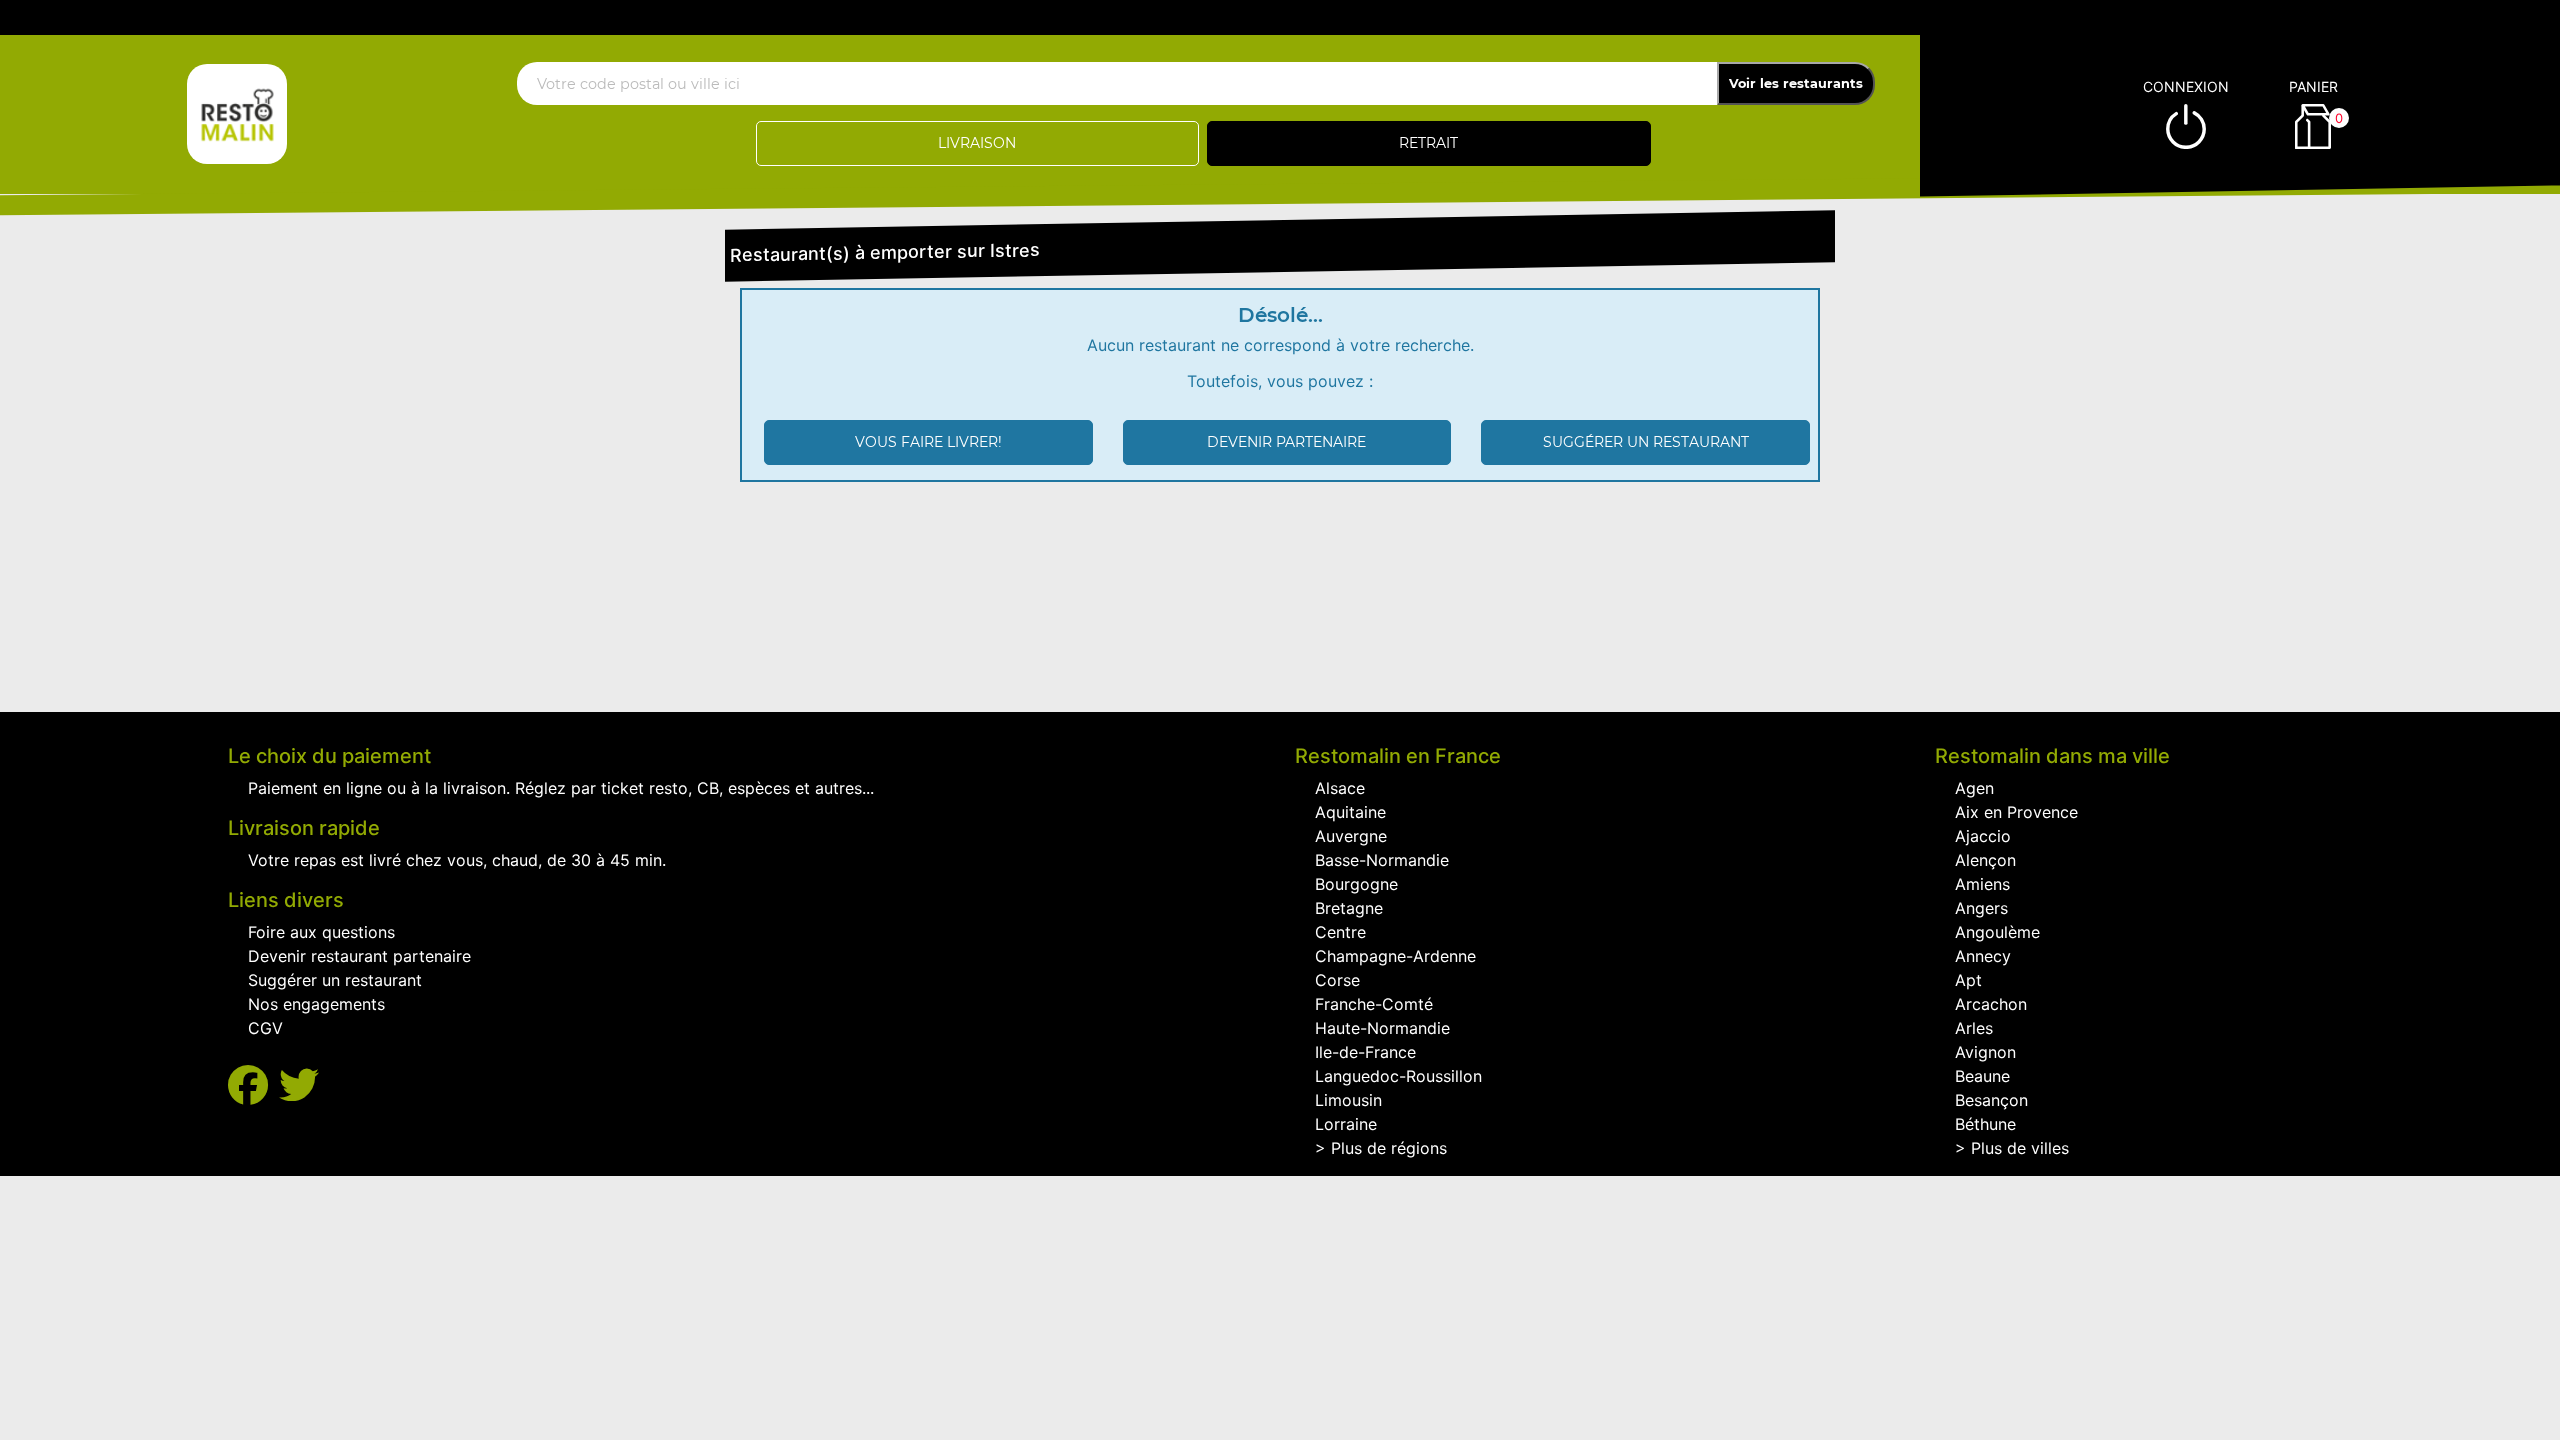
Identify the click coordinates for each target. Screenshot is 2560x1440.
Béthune (1985, 1124)
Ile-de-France (1365, 1052)
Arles (1974, 1028)
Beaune (1982, 1076)
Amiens (1982, 884)
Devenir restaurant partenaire (359, 956)
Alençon (1985, 860)
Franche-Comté (1374, 1004)
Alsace (1340, 788)
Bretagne (1349, 908)
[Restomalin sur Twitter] (299, 1085)
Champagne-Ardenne (1395, 956)
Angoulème (1997, 932)
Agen (1974, 788)
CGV (265, 1028)
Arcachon (1991, 1004)
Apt (1968, 980)
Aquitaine (1350, 812)
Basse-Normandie (1382, 860)
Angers (1981, 908)
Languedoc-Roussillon (1398, 1076)
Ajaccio (1983, 836)
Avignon (1985, 1052)
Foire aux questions (321, 932)
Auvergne (1351, 836)
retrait (1428, 143)
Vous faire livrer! (928, 442)
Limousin (1348, 1100)
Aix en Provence (2016, 812)
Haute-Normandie (1382, 1028)
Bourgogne (1356, 884)
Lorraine (1346, 1124)
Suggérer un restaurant (1646, 442)
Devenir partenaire (1286, 442)
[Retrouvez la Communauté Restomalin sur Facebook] (253, 1085)
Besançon (1991, 1100)
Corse (1337, 980)
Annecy (1983, 956)
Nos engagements (316, 1004)
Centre (1340, 932)
